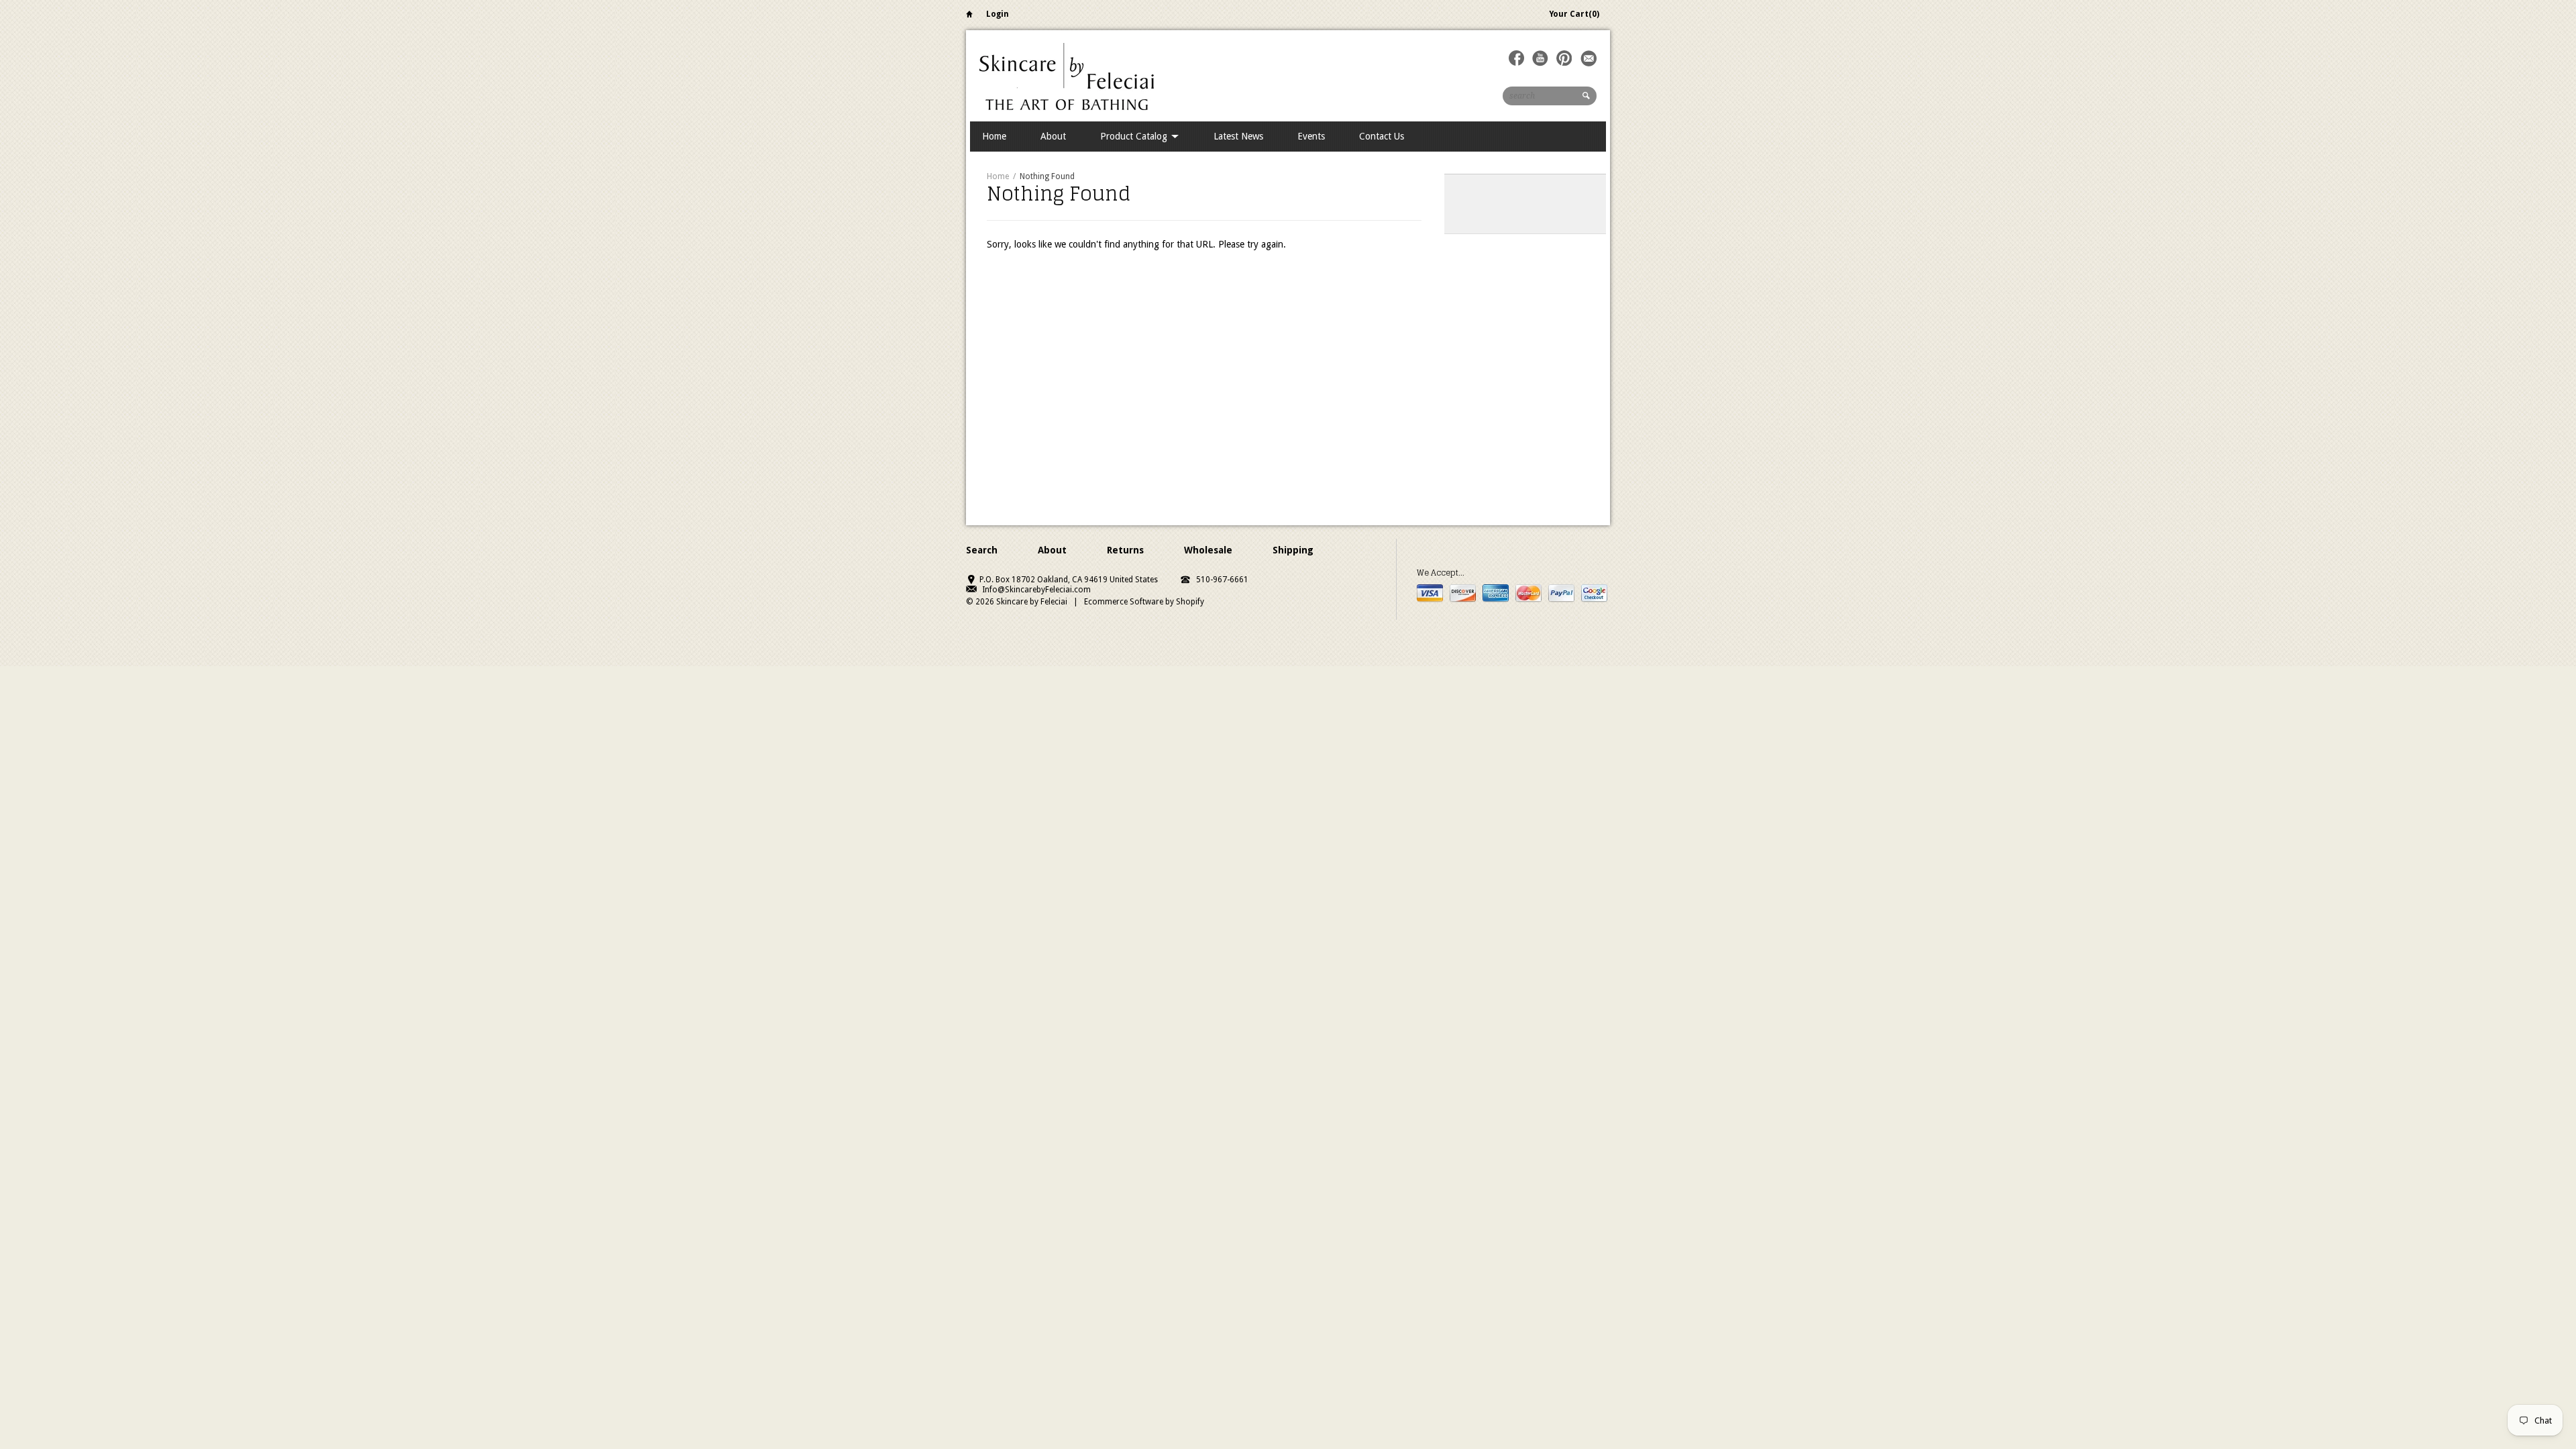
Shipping (1293, 550)
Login (998, 14)
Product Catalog (1135, 136)
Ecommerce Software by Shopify (1144, 602)
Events (1311, 136)
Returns (1125, 550)
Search (982, 550)
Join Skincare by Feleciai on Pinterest (1564, 58)
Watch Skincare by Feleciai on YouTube (1540, 58)
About (1053, 136)
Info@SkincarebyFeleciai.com (1036, 590)
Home (969, 16)
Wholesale (1208, 550)
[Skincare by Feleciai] (1067, 75)
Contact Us (1382, 136)
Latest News (1238, 136)
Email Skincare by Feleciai (1589, 58)
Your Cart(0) (1574, 14)
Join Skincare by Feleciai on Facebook (1516, 58)
